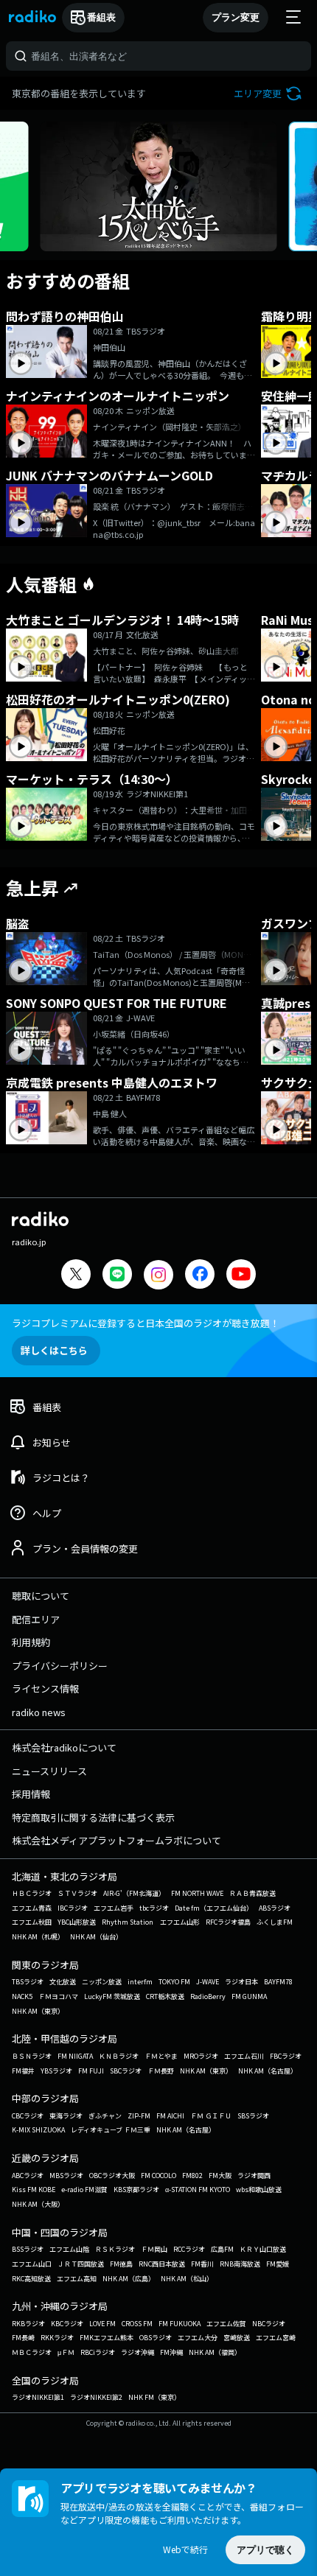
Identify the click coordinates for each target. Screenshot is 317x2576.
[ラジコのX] (76, 1276)
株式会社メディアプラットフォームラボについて (116, 1840)
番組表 (101, 17)
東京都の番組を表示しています (79, 93)
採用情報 (31, 1794)
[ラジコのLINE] (117, 1276)
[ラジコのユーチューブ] (241, 1276)
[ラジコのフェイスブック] (200, 1276)
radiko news (39, 1712)
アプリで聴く (265, 2550)
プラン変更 (236, 17)
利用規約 (31, 1642)
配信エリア (36, 1619)
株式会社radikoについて (64, 1747)
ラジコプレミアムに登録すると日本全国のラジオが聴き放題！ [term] (146, 1323)
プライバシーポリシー (60, 1666)
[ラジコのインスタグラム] (158, 1275)
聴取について (41, 1596)
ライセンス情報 (45, 1688)
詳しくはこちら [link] (54, 1350)
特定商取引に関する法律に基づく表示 (93, 1817)
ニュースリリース (49, 1771)
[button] (269, 93)
